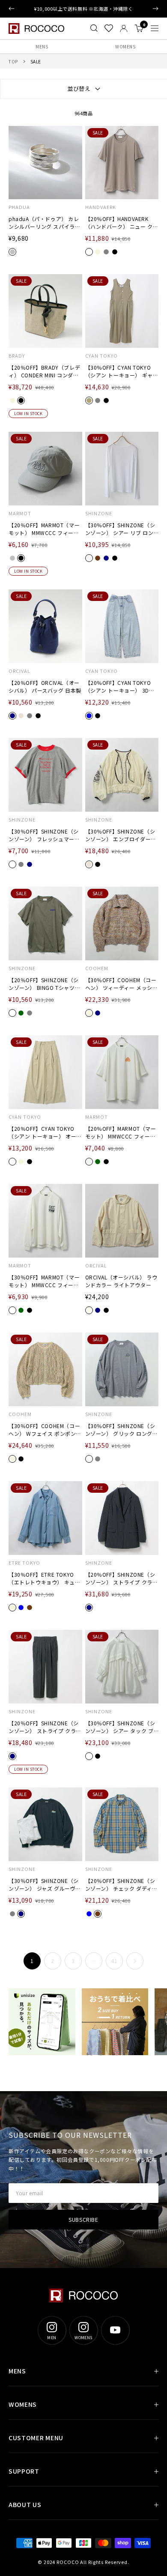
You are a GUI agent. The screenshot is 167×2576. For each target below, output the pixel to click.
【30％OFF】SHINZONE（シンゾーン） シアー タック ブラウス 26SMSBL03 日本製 (120, 1727)
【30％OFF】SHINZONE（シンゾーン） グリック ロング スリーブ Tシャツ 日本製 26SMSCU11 (120, 1430)
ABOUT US (25, 2504)
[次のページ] (135, 1961)
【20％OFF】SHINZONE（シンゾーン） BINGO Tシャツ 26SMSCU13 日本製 (44, 984)
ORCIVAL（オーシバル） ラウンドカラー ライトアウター (121, 1281)
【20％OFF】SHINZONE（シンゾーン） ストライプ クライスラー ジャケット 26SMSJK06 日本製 (122, 1578)
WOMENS (125, 46)
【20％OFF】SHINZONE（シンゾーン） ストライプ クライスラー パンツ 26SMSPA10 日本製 (45, 1727)
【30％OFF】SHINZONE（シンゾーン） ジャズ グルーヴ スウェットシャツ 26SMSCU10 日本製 (44, 1885)
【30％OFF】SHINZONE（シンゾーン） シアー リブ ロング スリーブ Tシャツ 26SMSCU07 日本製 (120, 529)
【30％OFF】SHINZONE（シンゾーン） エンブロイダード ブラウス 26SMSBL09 (121, 835)
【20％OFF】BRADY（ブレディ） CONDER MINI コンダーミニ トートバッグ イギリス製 (45, 371)
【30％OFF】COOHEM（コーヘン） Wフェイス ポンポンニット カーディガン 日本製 (45, 1430)
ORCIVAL (19, 671)
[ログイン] (124, 28)
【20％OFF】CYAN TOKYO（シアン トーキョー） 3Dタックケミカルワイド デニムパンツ (121, 687)
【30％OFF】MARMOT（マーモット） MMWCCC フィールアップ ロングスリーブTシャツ (44, 1281)
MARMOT (20, 513)
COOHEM (97, 968)
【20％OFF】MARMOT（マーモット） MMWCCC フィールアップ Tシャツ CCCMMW (121, 1133)
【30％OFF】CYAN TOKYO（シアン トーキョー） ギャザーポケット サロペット (122, 371)
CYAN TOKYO (101, 356)
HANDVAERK (101, 207)
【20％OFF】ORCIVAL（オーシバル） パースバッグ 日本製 (45, 686)
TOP (13, 61)
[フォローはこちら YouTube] (115, 2330)
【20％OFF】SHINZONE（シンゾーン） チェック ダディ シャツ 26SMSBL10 (120, 1885)
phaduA (19, 207)
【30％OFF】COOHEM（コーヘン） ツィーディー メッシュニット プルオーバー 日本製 (122, 984)
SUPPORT (24, 2471)
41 (114, 1961)
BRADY (17, 356)
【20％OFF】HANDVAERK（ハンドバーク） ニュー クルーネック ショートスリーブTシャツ (122, 223)
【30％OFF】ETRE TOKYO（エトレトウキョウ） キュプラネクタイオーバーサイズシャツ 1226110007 (44, 1578)
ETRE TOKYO (24, 1563)
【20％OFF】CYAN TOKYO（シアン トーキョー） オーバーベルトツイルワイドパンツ (45, 1133)
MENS (42, 46)
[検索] (94, 28)
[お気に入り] (109, 28)
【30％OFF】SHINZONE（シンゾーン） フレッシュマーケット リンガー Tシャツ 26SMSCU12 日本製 (44, 835)
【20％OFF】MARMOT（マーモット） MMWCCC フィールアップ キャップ (44, 529)
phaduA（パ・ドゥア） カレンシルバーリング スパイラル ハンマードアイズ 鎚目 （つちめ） (45, 223)
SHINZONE (99, 513)
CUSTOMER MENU (36, 2438)
